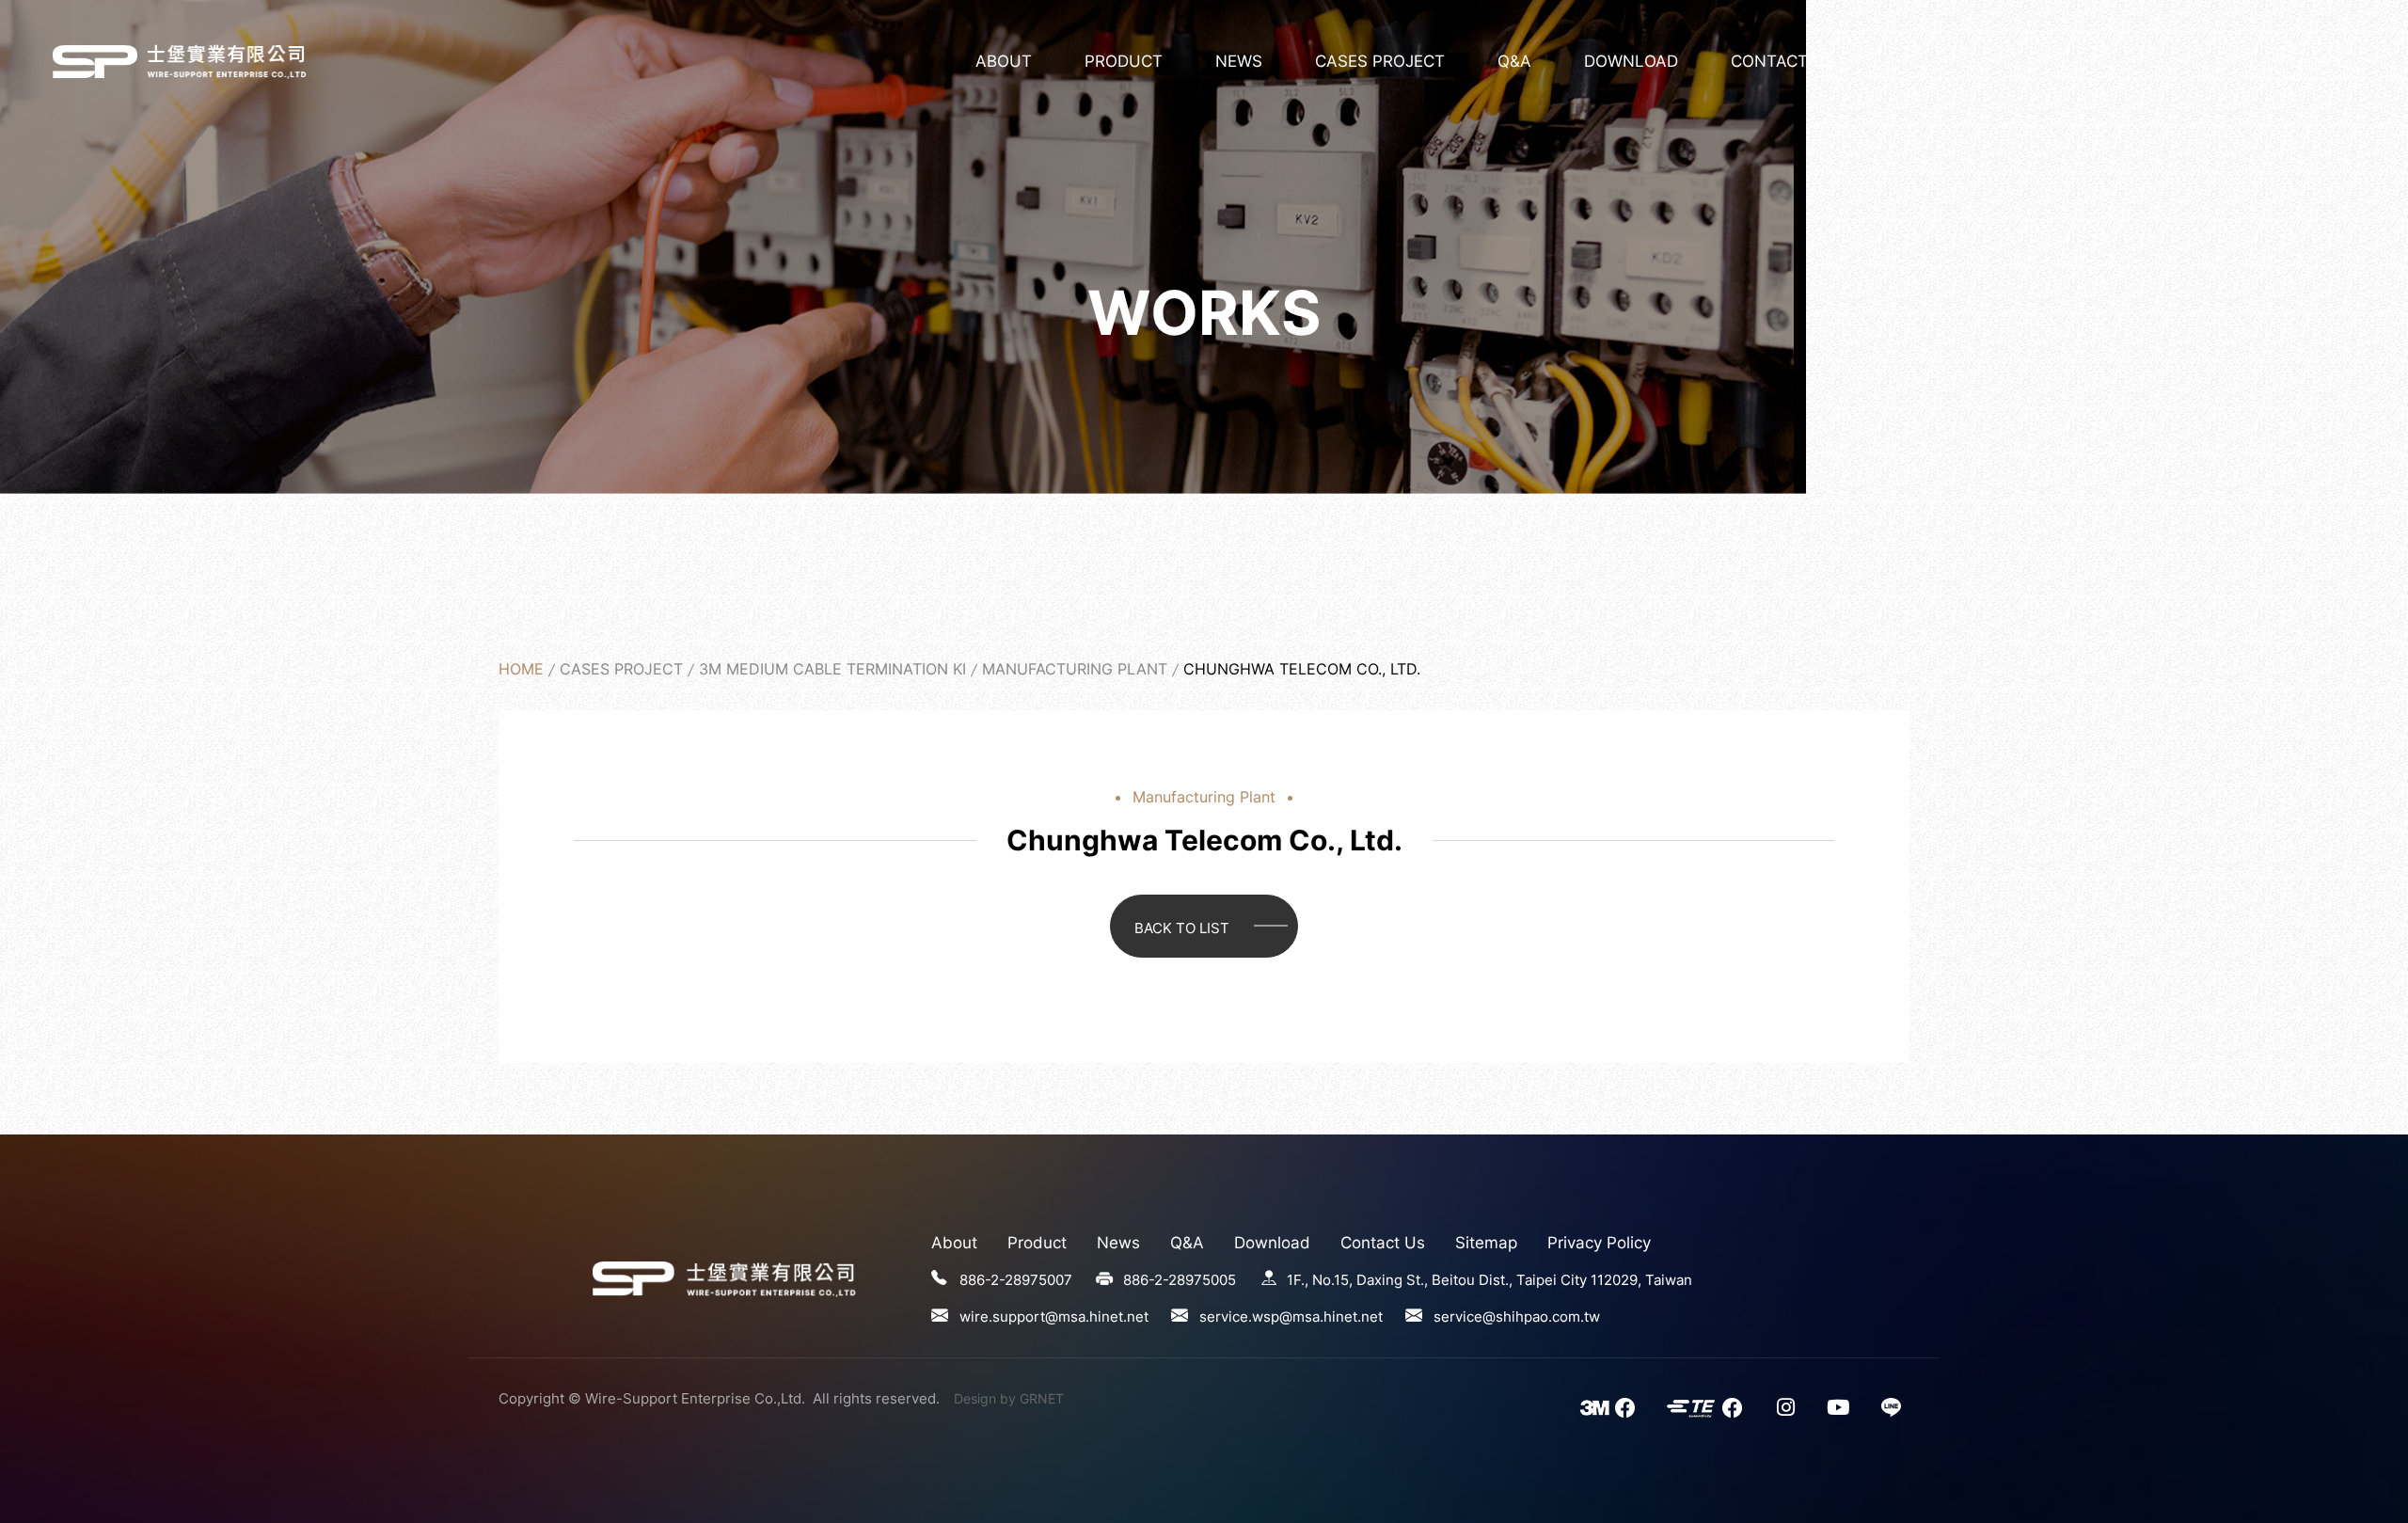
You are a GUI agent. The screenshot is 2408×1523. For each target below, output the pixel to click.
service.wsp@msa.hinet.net (1291, 1317)
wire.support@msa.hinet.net (1054, 1317)
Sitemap (1486, 1243)
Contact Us (1783, 61)
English (2310, 62)
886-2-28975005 (1180, 1280)
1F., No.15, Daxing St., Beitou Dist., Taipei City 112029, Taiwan (1489, 1280)
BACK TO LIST (1182, 928)
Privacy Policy (1599, 1243)
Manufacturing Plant (1075, 669)
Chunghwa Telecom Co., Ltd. (95, 61)
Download (1631, 61)
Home (521, 669)
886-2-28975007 (1016, 1280)
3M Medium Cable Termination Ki (832, 669)
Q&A (1514, 61)
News (1239, 61)
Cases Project (1380, 61)
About (1004, 61)
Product (1124, 61)
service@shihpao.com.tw (1517, 1317)
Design (975, 1398)
